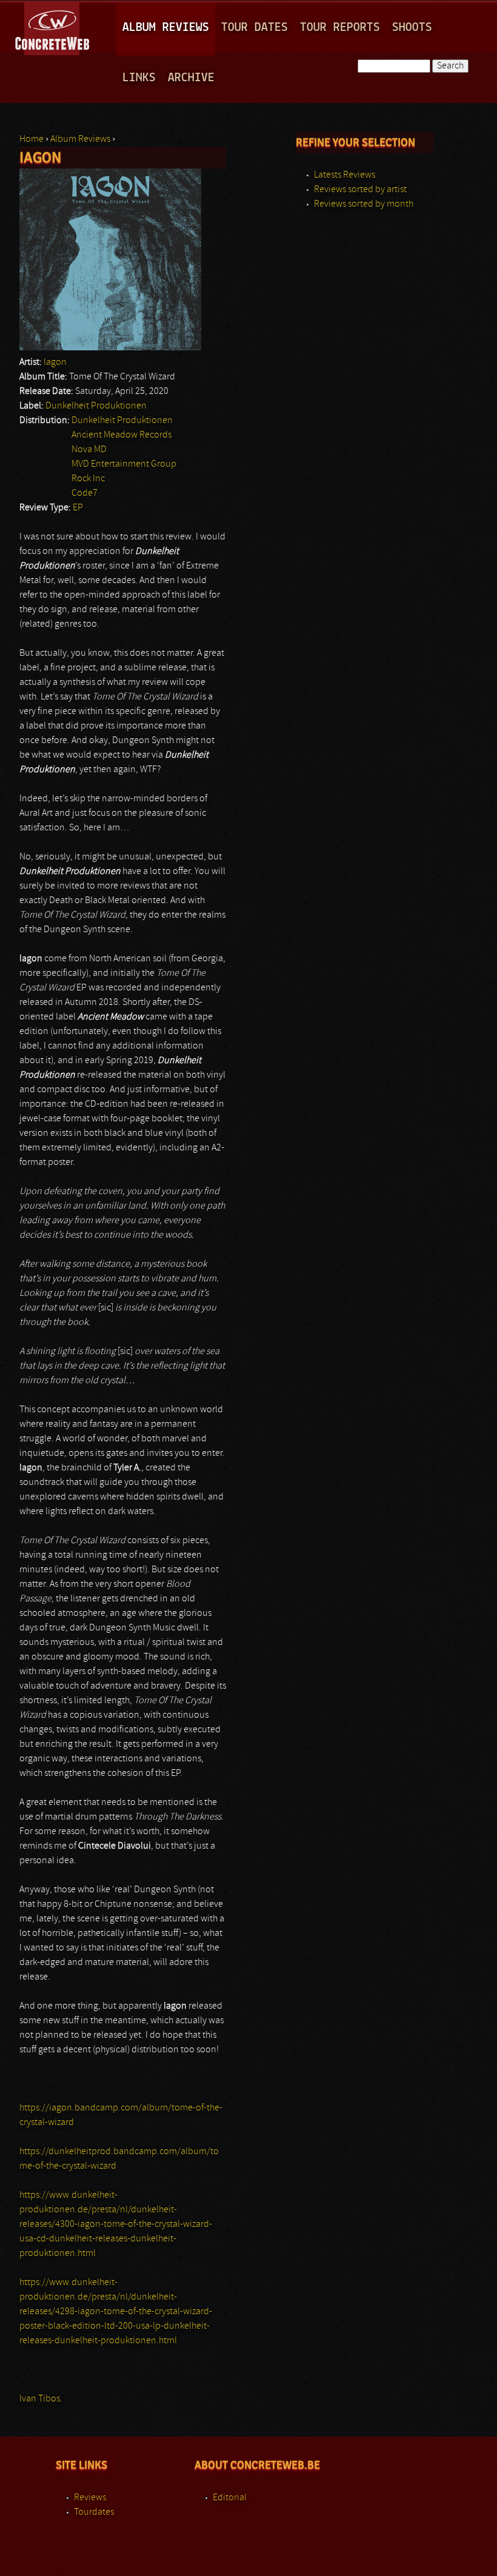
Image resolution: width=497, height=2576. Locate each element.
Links (139, 78)
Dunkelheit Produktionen (96, 406)
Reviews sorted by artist (360, 190)
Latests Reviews (345, 175)
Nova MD (89, 450)
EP (78, 508)
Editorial (230, 2498)
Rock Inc (88, 479)
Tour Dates (255, 28)
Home (32, 139)
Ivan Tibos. (41, 2399)
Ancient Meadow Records (122, 435)
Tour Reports (340, 28)
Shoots (412, 28)
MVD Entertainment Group (124, 464)
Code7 (85, 493)
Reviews (90, 2498)
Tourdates (94, 2512)
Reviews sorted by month (364, 204)
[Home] (53, 27)
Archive (191, 78)
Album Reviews (166, 28)
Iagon (55, 362)
